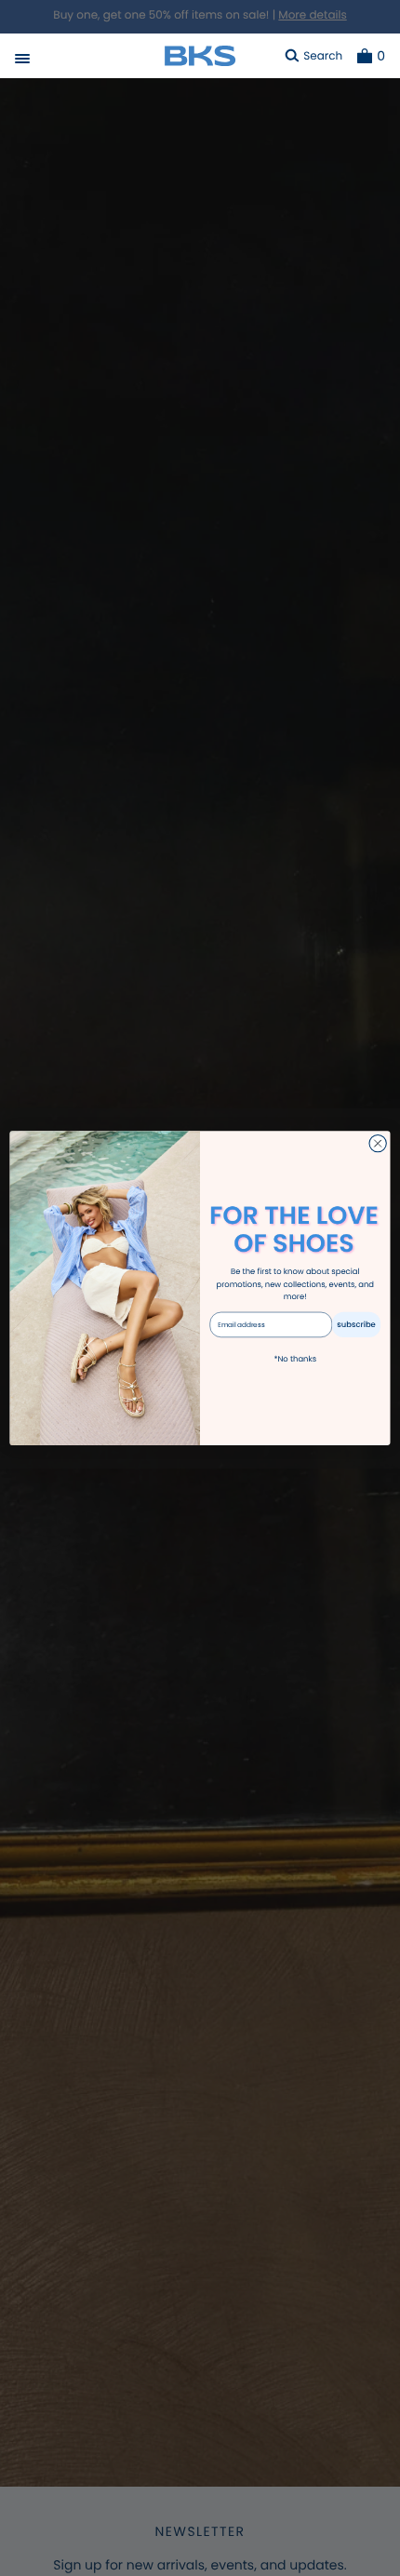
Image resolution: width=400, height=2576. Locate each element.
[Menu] (22, 61)
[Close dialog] (378, 1143)
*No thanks (295, 1359)
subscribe (356, 1324)
